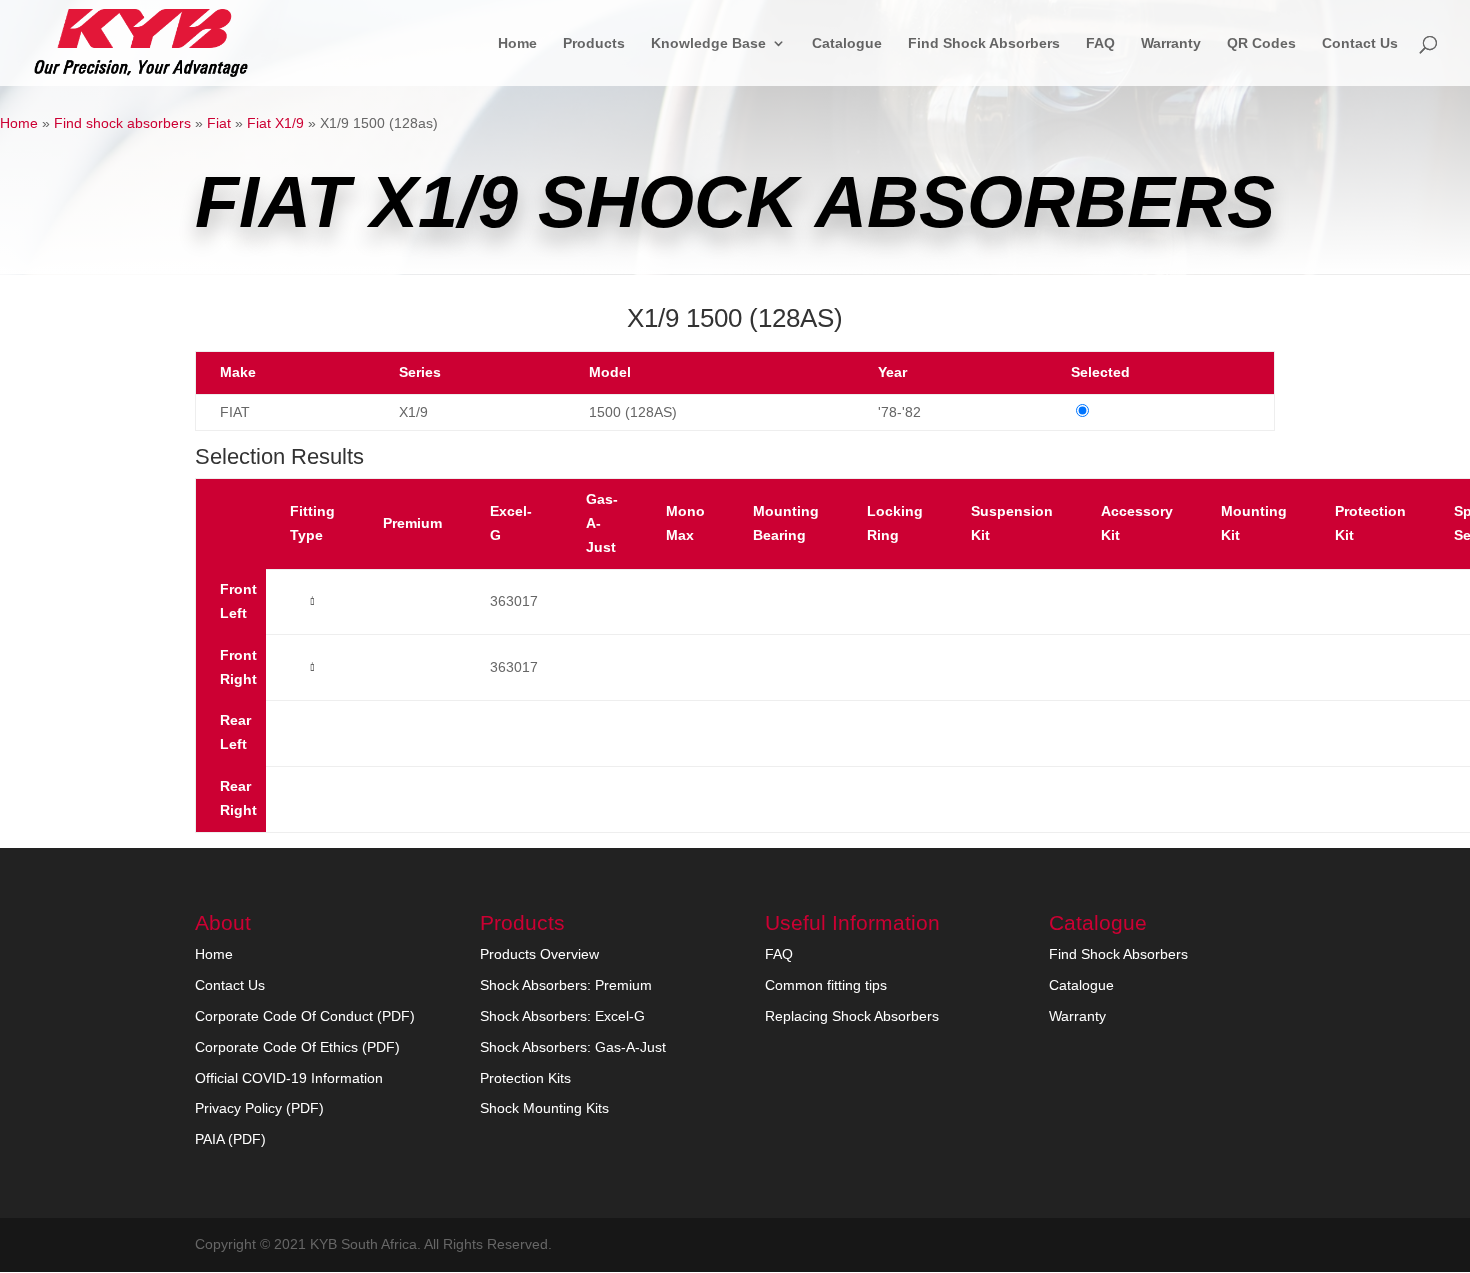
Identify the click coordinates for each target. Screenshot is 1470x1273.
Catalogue (847, 43)
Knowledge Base (708, 43)
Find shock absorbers (122, 123)
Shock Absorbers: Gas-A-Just (573, 1047)
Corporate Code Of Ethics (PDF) (297, 1047)
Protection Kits (525, 1078)
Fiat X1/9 (275, 123)
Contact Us (1360, 43)
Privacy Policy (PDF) (259, 1108)
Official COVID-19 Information (289, 1078)
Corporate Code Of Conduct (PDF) (305, 1016)
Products (594, 43)
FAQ (1100, 43)
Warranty (1171, 43)
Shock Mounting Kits (544, 1108)
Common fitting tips (826, 985)
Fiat (219, 123)
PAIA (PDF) (230, 1139)
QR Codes (1261, 43)
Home (517, 43)
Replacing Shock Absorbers (852, 1016)
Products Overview (539, 954)
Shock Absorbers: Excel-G (562, 1016)
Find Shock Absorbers (984, 43)
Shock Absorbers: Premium (566, 985)
